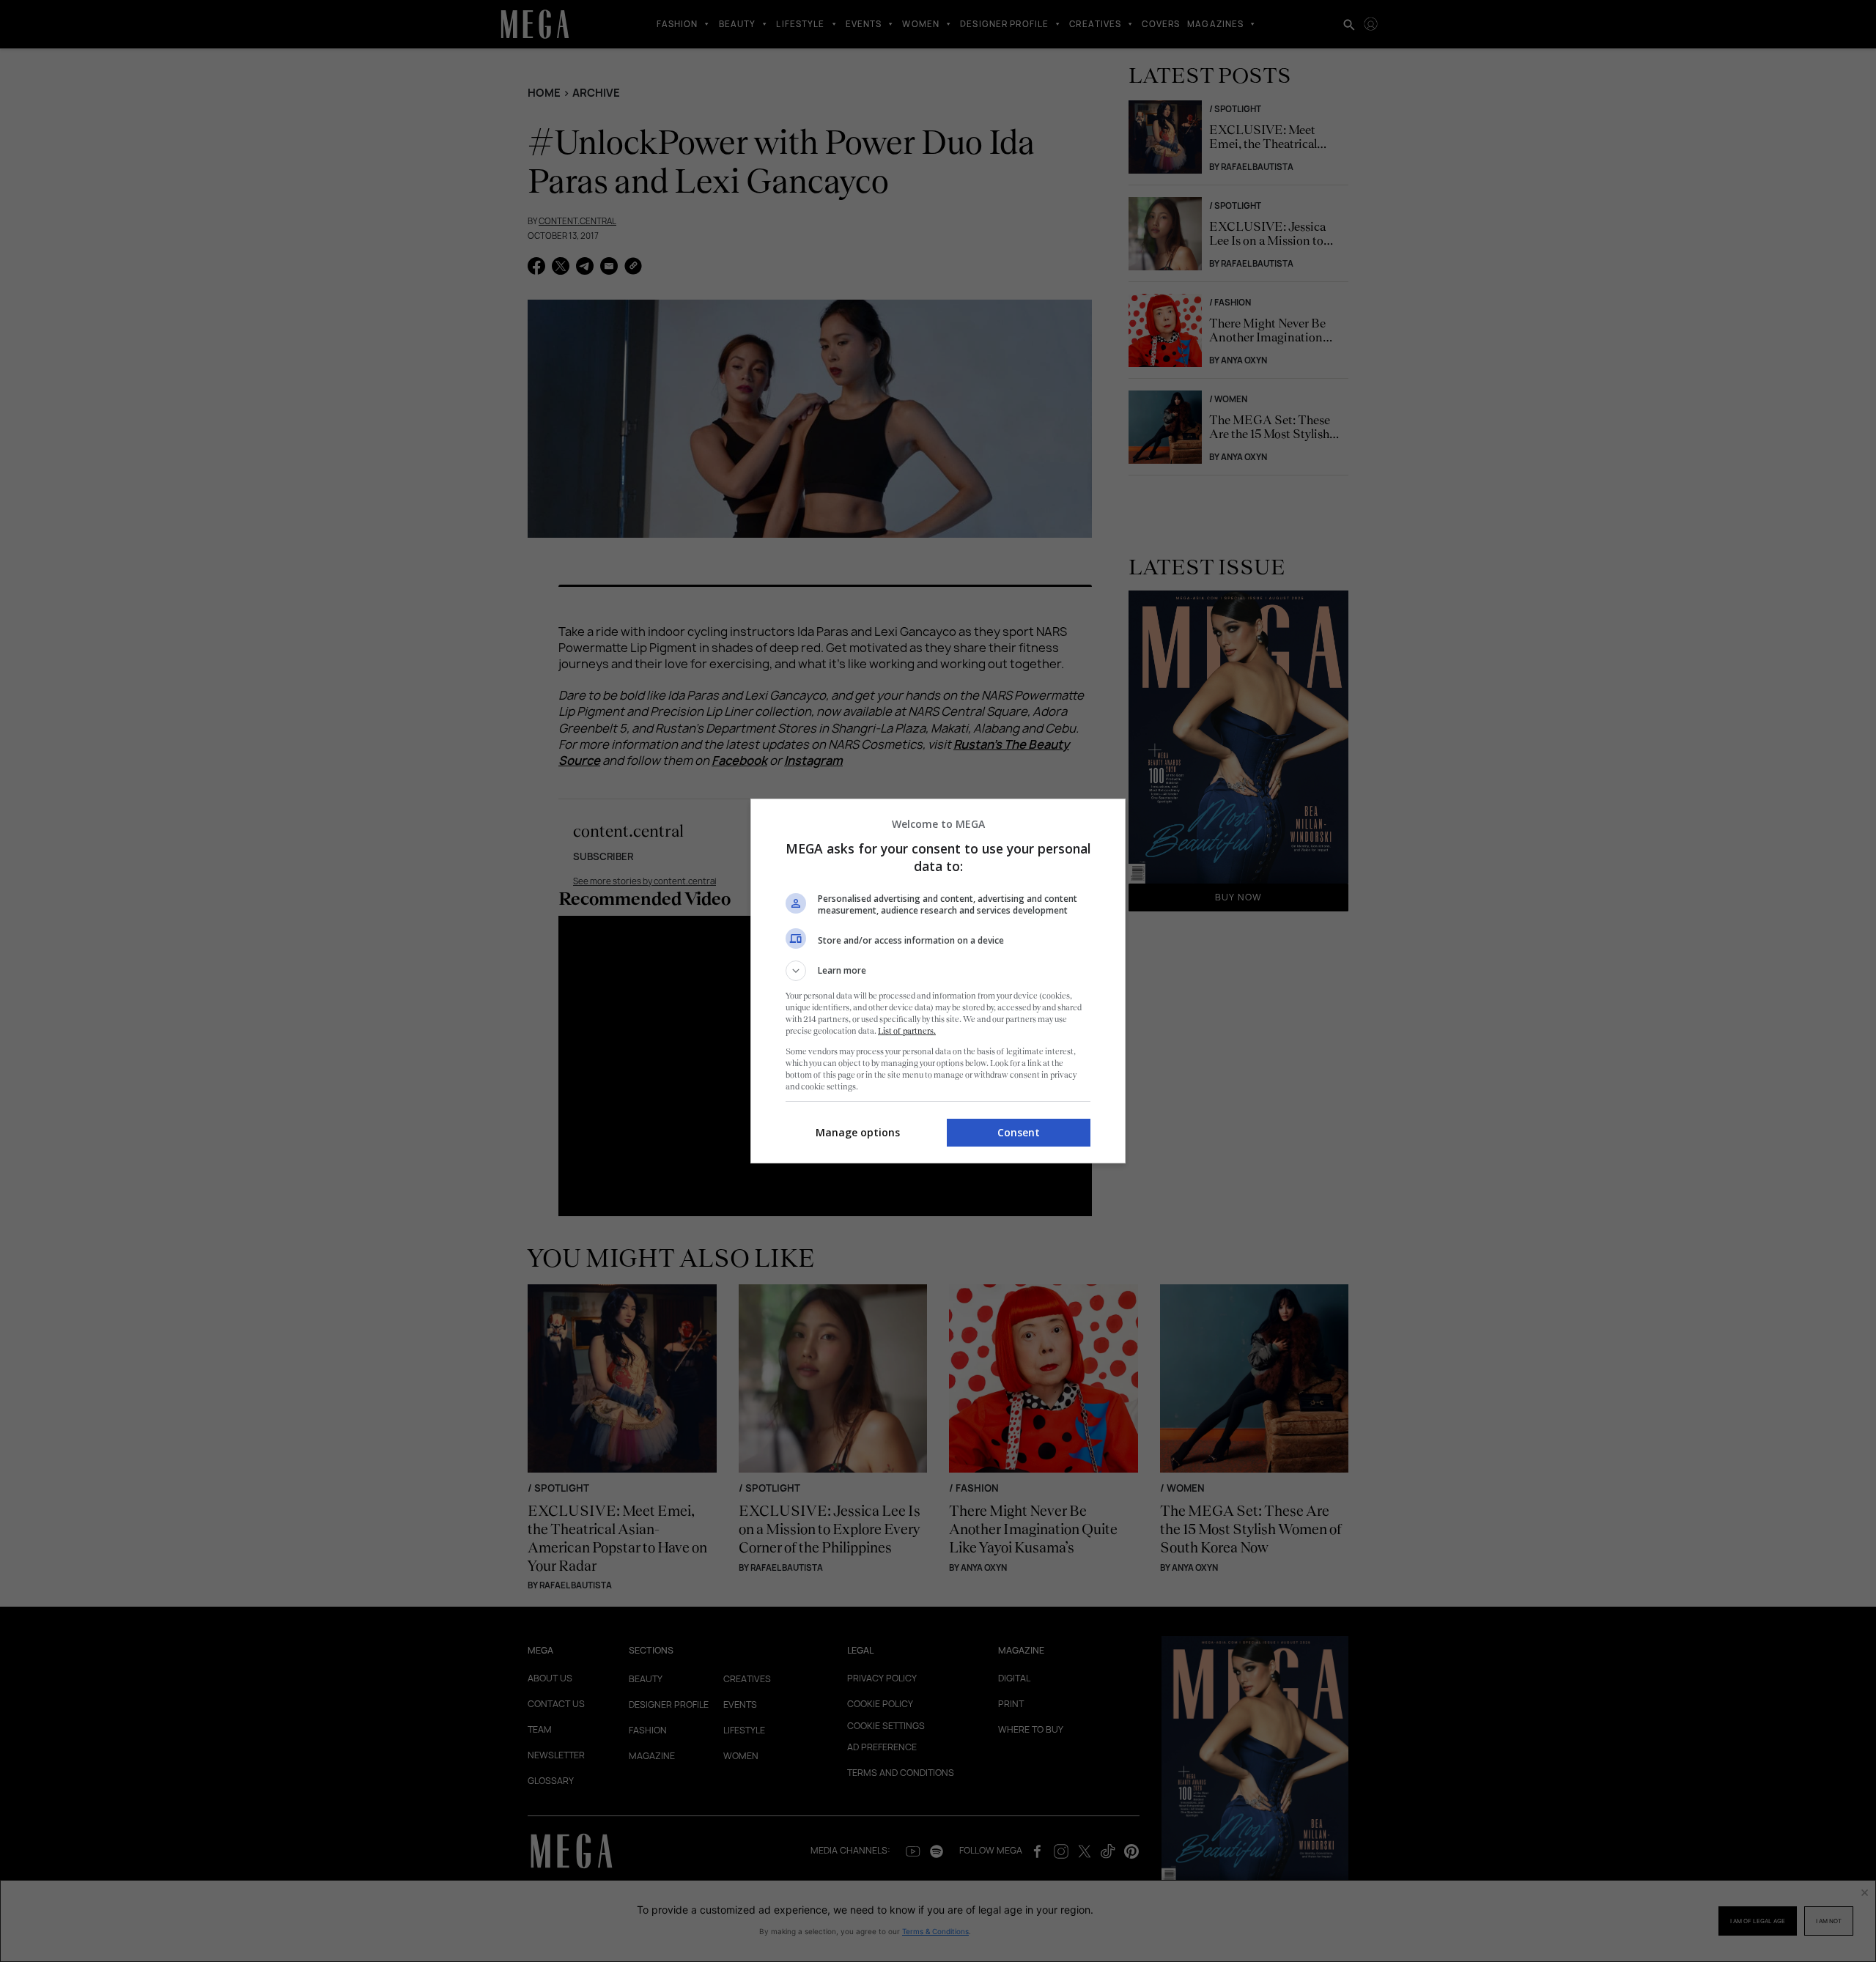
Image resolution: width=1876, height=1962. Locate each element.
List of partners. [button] (907, 1031)
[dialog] (938, 981)
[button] (938, 971)
